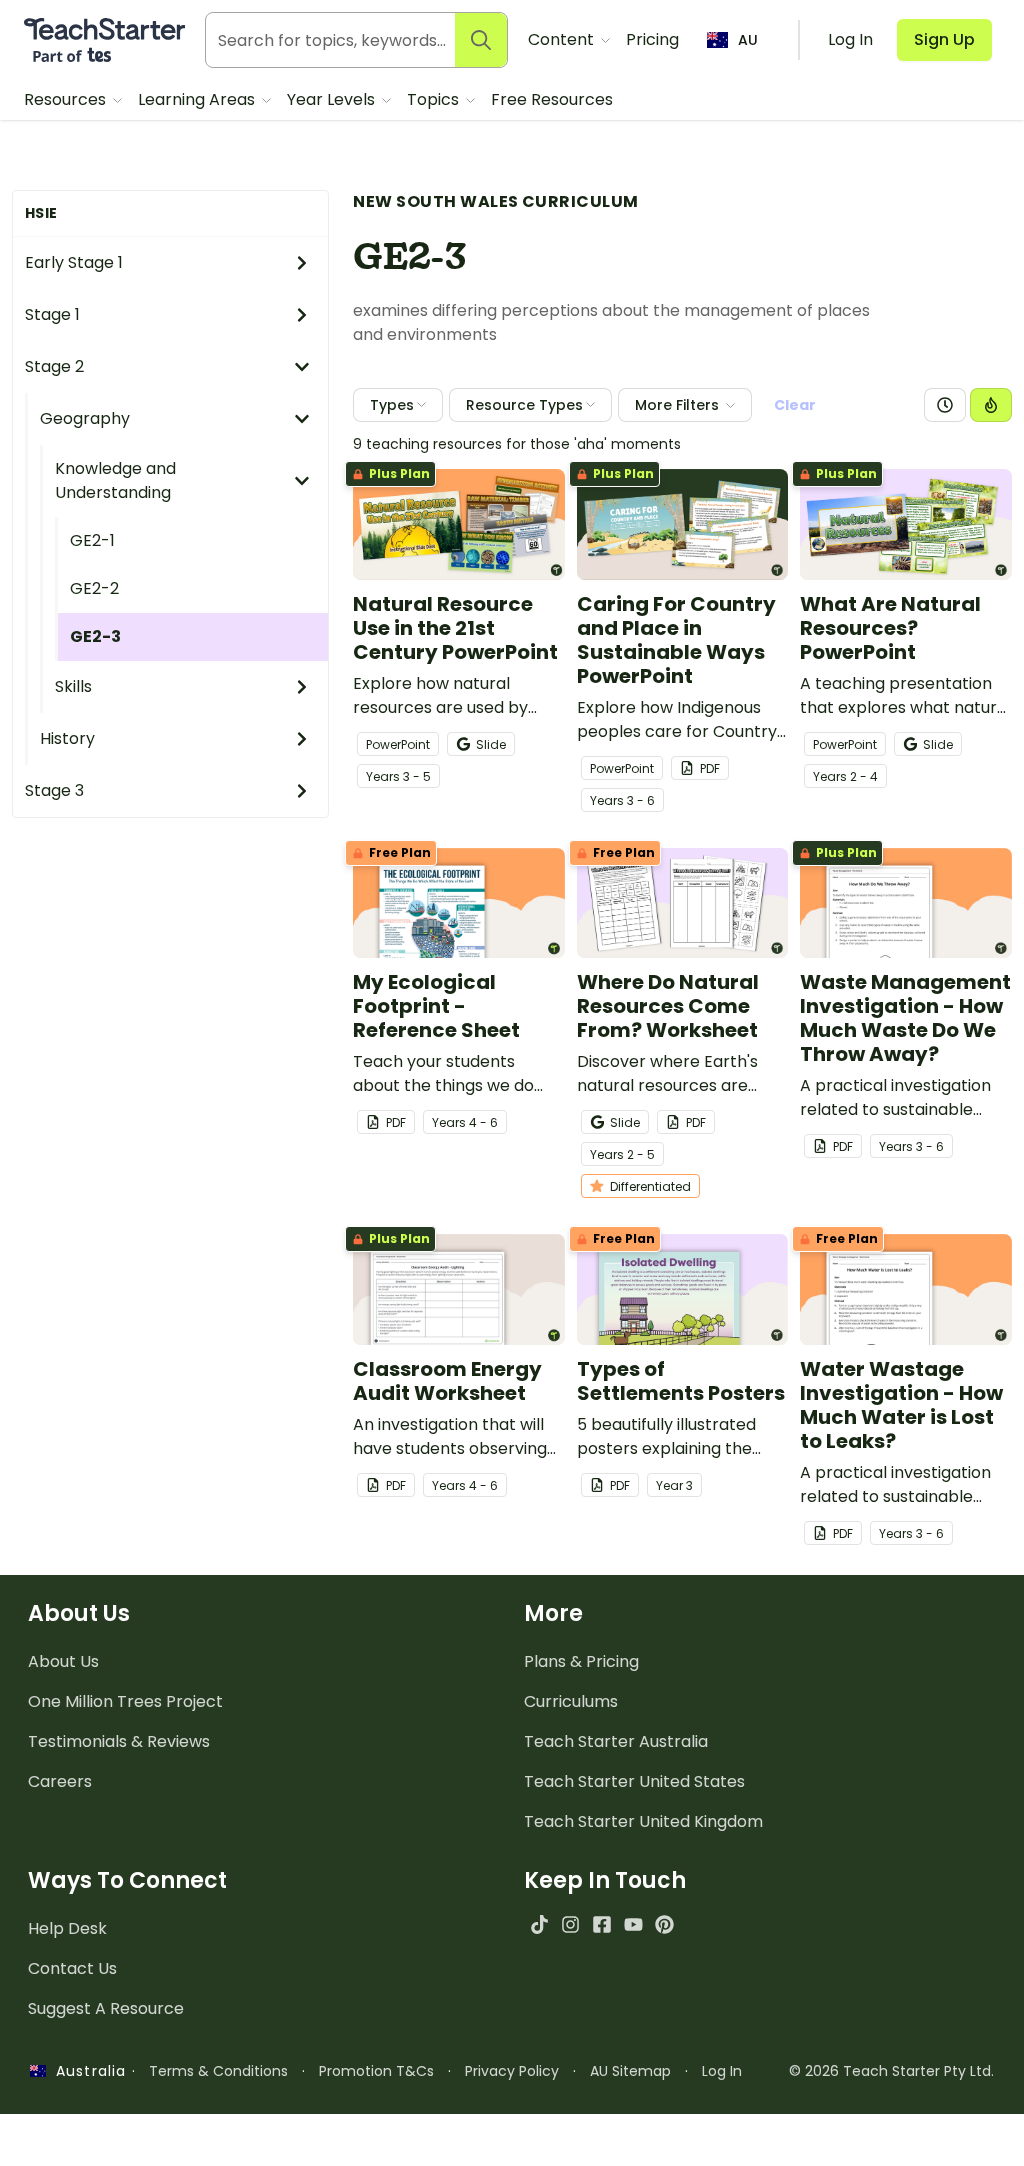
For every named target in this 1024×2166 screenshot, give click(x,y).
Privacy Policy (512, 2071)
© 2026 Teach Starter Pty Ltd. (891, 2071)
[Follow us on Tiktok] (539, 1924)
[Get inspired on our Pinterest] (664, 1924)
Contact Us (72, 1968)
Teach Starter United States (634, 1781)
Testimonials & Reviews (119, 1741)
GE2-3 (95, 636)
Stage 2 (54, 366)
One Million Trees (125, 1701)
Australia (86, 2071)
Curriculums (571, 1701)
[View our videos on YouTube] (633, 1924)
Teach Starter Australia (616, 1741)
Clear (795, 405)
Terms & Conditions (218, 2071)
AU (748, 40)
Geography (85, 418)
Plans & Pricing (581, 1661)
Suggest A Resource (106, 2008)
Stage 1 (52, 314)
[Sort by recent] (945, 405)
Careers (60, 1781)
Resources (67, 99)
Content (563, 39)
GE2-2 (94, 588)
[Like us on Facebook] (601, 1924)
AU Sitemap (630, 2071)
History (67, 738)
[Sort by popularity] (991, 405)
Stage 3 (54, 790)
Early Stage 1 (74, 262)
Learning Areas (198, 99)
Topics (435, 99)
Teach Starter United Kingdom (643, 1821)
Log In (722, 2071)
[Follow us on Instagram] (570, 1924)
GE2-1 (92, 540)
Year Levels (333, 99)
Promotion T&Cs (376, 2071)
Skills (73, 686)
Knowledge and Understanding (115, 480)
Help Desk (67, 1928)
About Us (63, 1661)
